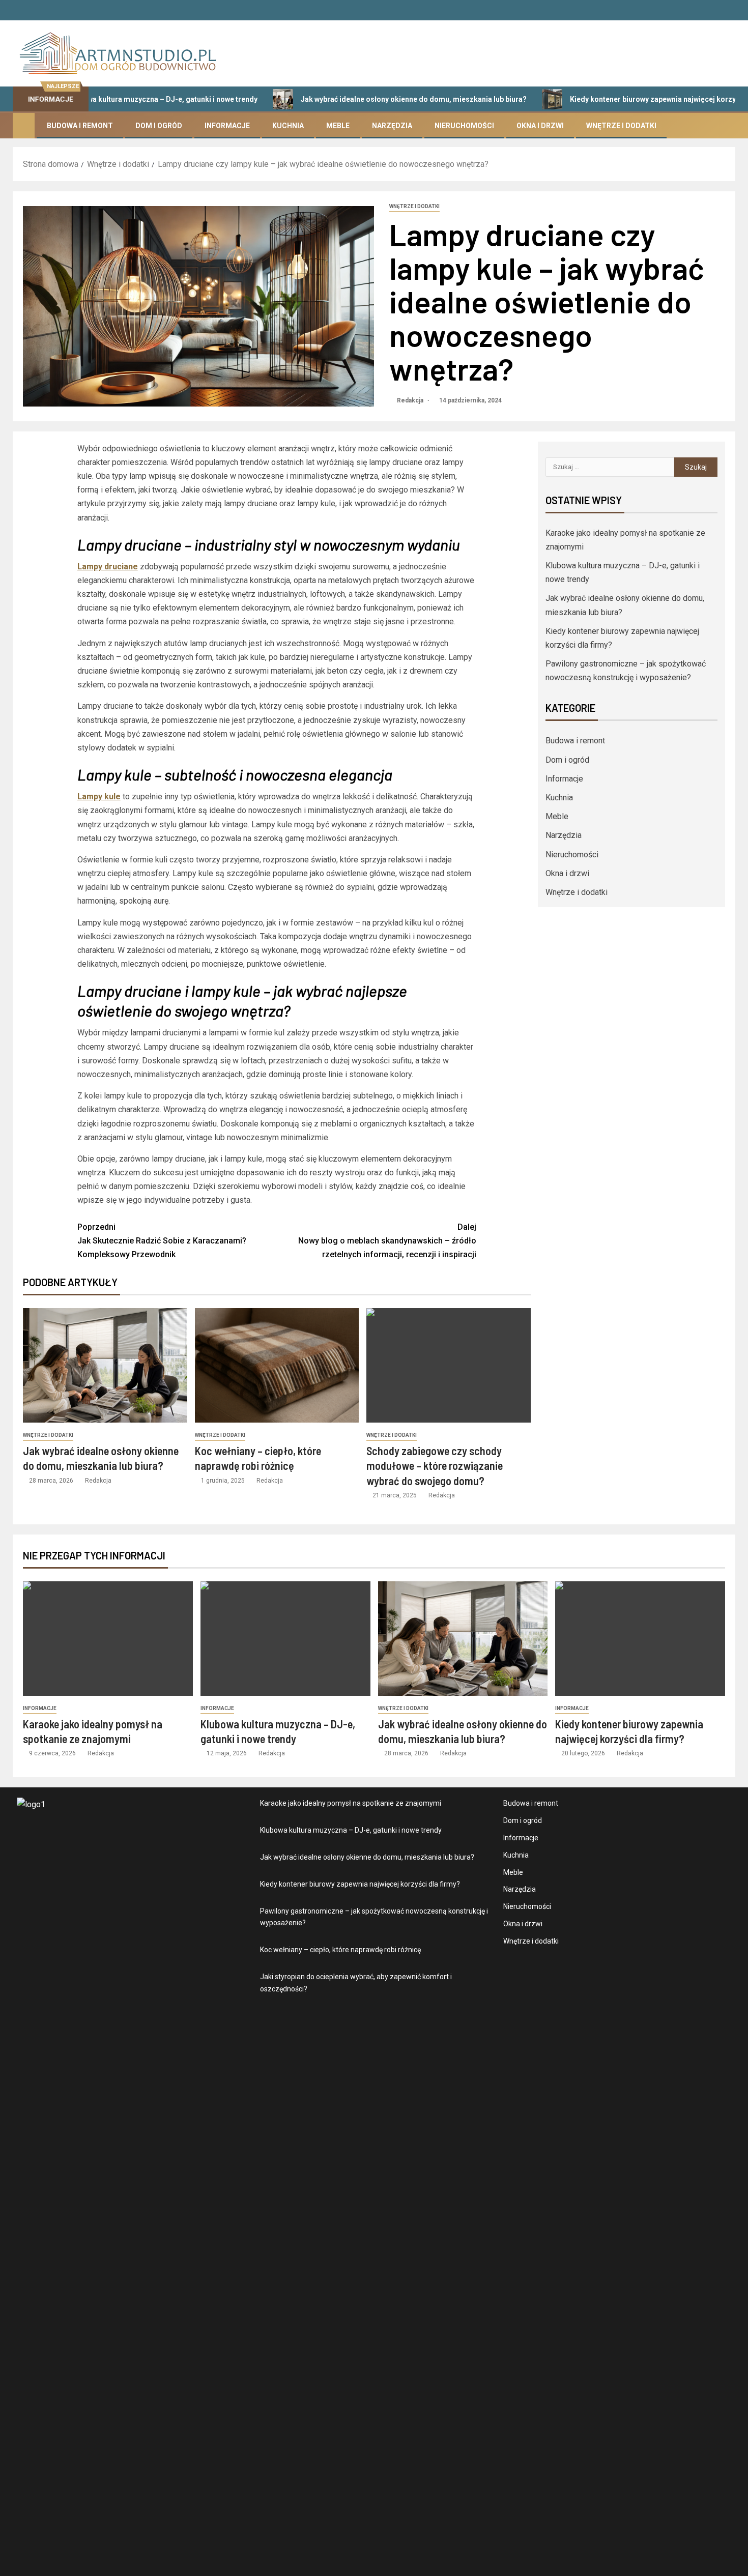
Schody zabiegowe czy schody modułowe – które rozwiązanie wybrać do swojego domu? (435, 1466)
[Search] (726, 126)
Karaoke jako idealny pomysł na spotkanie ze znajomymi (351, 1803)
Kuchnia (288, 126)
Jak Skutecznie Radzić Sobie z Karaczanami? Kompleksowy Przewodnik (162, 1241)
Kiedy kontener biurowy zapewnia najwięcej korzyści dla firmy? (620, 99)
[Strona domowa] (24, 125)
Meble (338, 126)
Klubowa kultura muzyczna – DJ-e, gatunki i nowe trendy (351, 1830)
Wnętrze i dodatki (621, 126)
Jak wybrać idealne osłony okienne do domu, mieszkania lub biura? (359, 99)
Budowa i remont (80, 126)
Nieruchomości (464, 126)
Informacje (227, 126)
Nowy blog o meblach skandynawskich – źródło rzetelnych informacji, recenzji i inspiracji (387, 1241)
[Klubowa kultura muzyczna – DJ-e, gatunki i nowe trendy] (285, 1639)
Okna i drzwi (540, 126)
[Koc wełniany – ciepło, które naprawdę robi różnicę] (277, 1365)
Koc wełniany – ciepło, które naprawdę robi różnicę (340, 1950)
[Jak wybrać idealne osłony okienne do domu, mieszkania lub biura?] (105, 1365)
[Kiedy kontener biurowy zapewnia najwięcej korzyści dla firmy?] (640, 1639)
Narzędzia (392, 126)
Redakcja (411, 400)
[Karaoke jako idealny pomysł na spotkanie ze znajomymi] (108, 1639)
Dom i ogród (159, 126)
